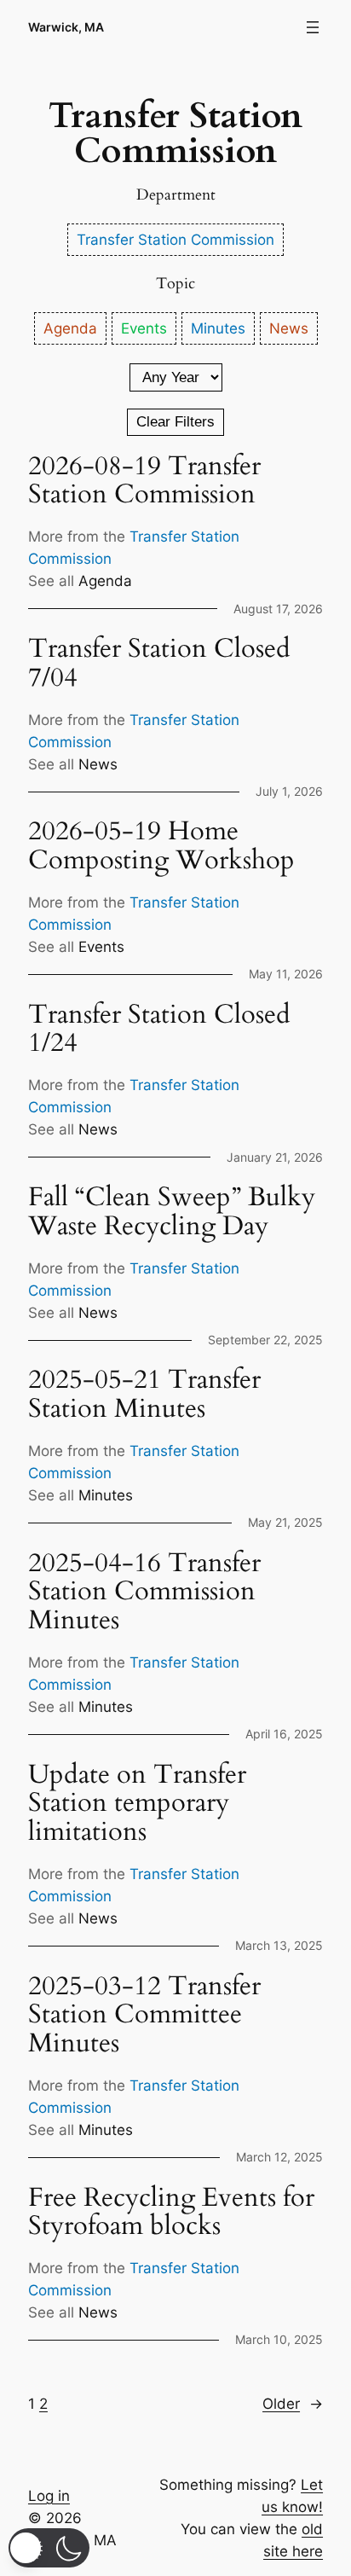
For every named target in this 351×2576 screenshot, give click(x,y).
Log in (49, 2496)
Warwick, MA (66, 27)
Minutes (106, 1495)
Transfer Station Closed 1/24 (159, 1029)
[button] (49, 2548)
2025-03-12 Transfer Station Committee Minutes (144, 2015)
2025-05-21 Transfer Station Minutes (144, 1394)
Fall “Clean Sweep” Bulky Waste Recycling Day (172, 1212)
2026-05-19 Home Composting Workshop (161, 846)
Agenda (105, 581)
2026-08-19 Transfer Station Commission (144, 481)
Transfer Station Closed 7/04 (159, 663)
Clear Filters (175, 422)
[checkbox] (175, 240)
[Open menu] (313, 27)
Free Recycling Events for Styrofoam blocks (171, 2212)
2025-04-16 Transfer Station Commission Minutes (144, 1592)
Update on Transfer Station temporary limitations (137, 1804)
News (98, 764)
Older (293, 2404)
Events (101, 947)
